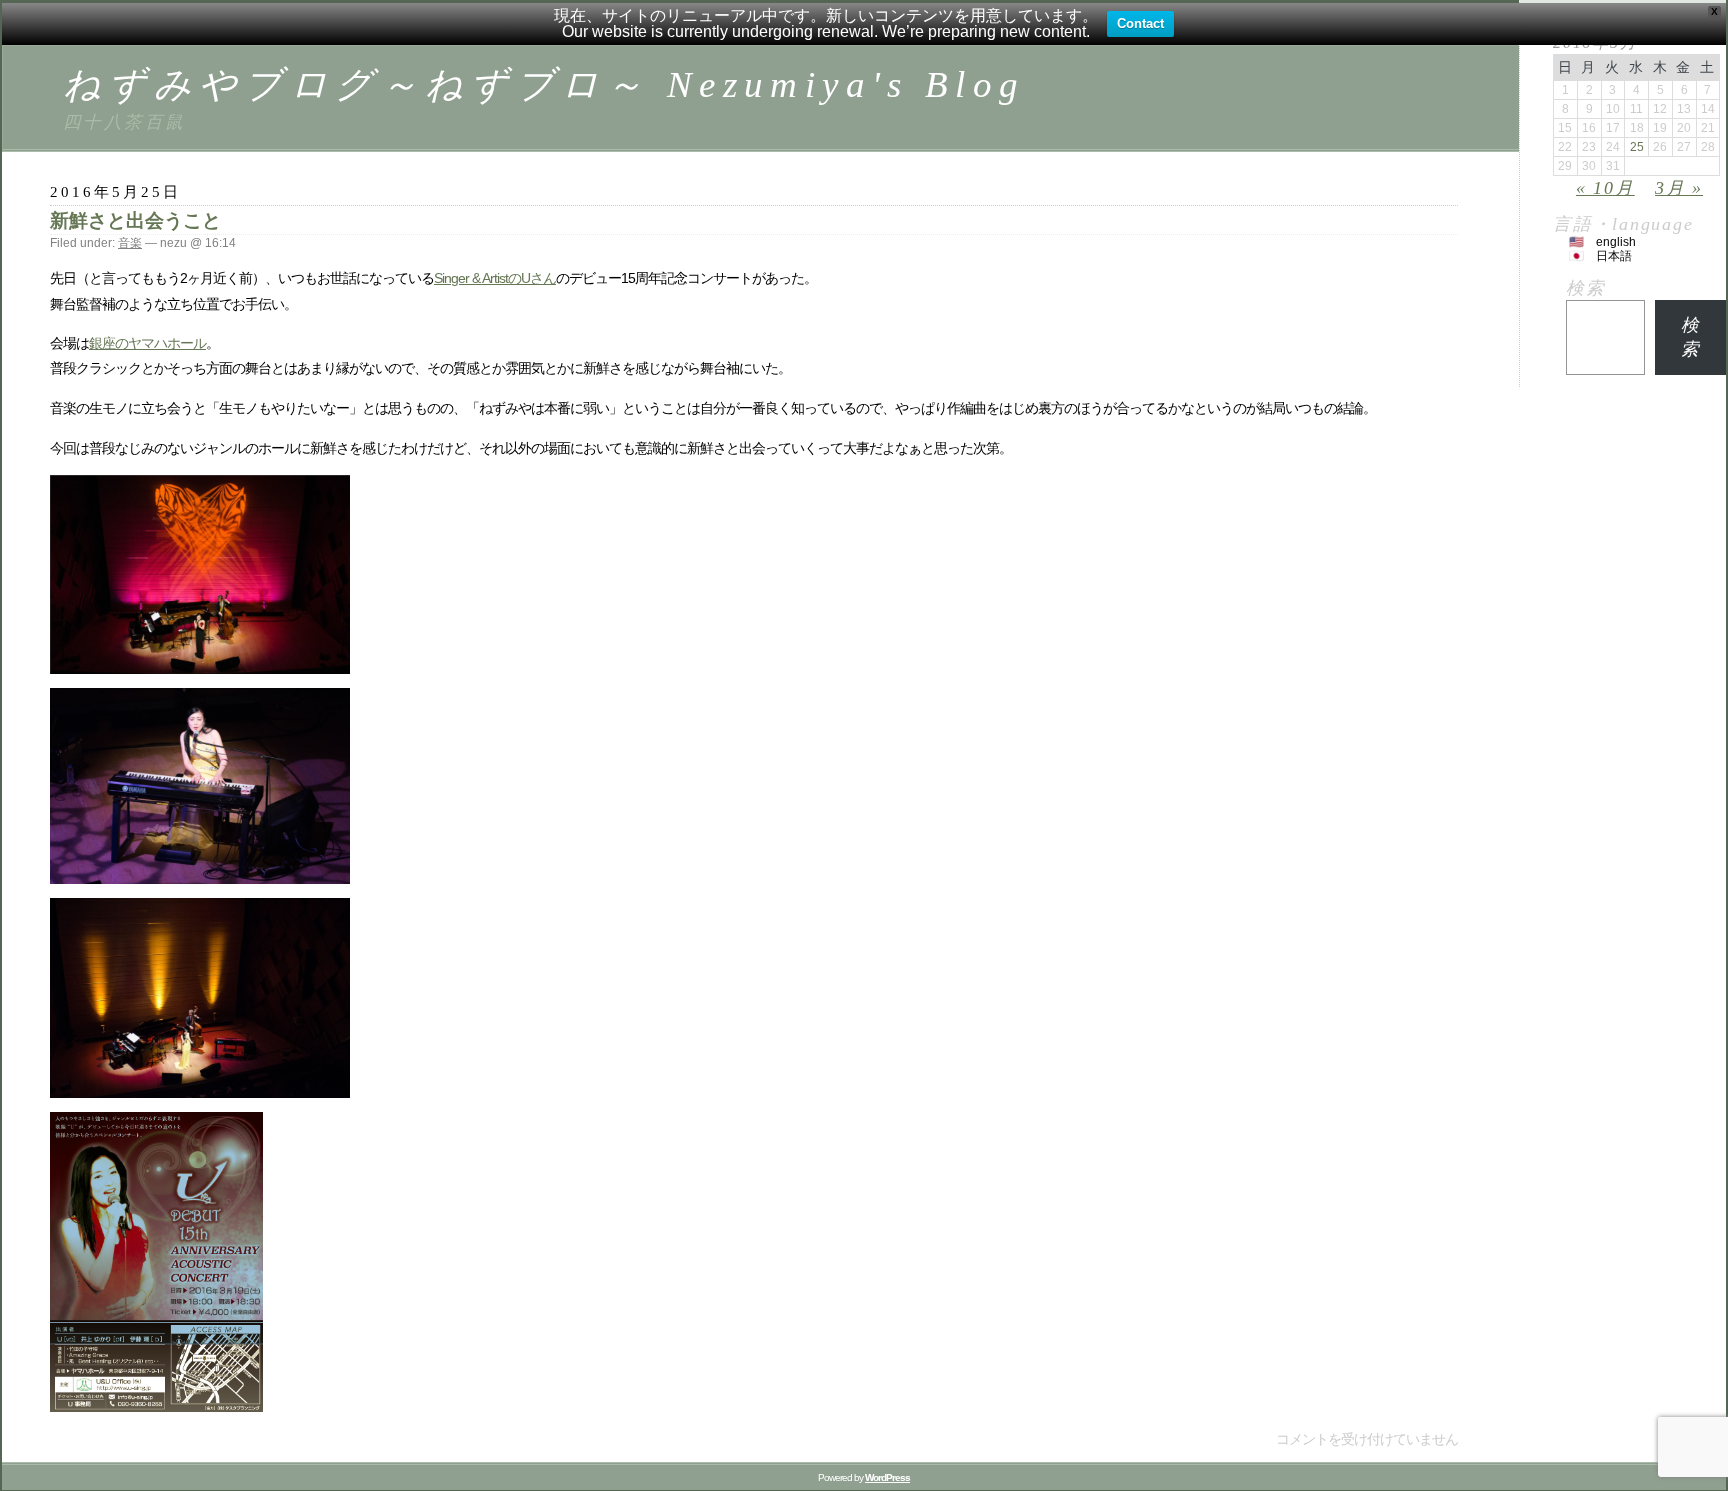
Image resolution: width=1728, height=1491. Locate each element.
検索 (1586, 288)
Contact (1140, 23)
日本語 (1614, 256)
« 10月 (1605, 188)
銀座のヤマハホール (147, 343)
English (1616, 242)
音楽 (130, 243)
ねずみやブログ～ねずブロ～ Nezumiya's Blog (544, 84)
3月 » (1679, 188)
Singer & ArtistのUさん (495, 278)
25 (1637, 147)
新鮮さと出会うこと (135, 220)
